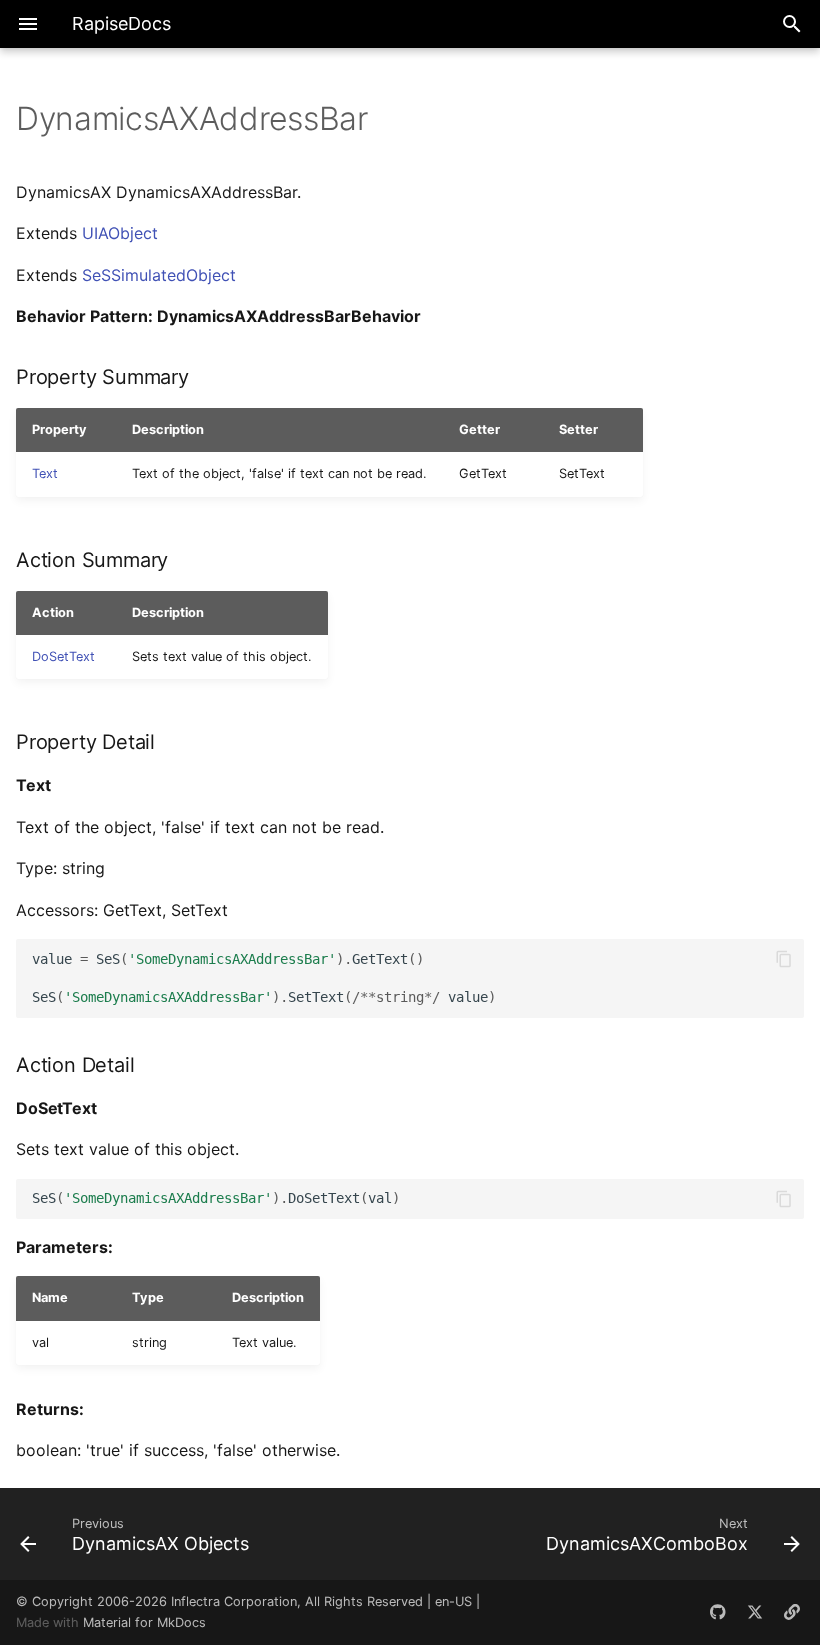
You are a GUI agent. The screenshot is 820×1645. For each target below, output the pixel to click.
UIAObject (120, 233)
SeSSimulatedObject (159, 275)
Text (45, 473)
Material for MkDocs (144, 1622)
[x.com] (755, 1612)
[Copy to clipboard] (784, 959)
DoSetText (63, 656)
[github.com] (718, 1612)
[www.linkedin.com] (792, 1612)
